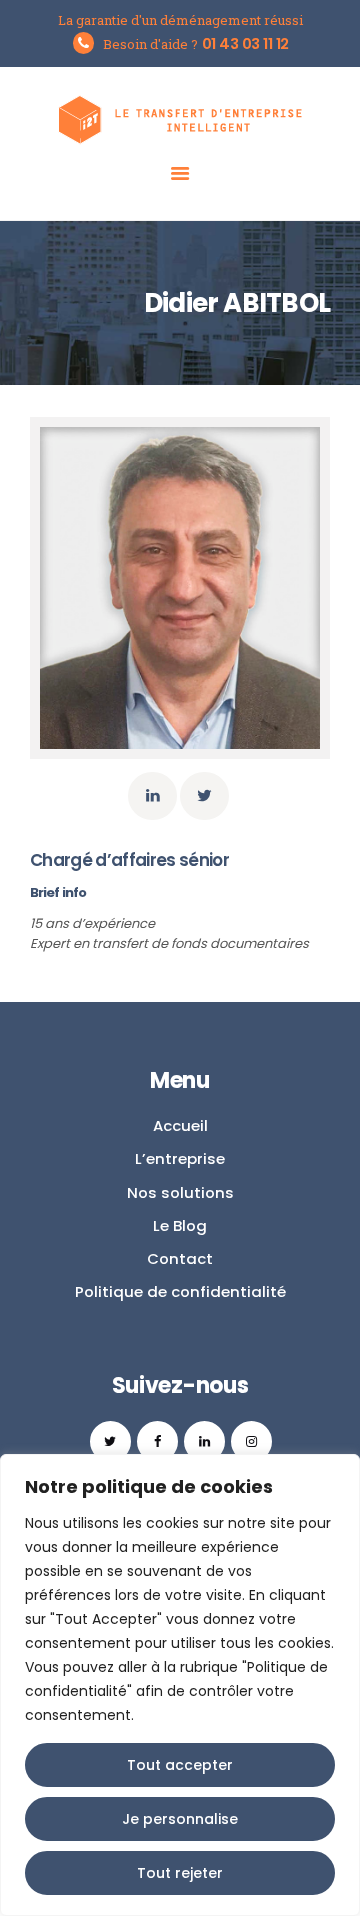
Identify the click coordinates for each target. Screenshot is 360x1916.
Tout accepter (180, 1765)
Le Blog (180, 1225)
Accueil (180, 1125)
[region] (180, 1685)
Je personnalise (180, 1819)
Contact (180, 1258)
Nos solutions (180, 1192)
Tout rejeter (180, 1873)
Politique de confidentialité (180, 1291)
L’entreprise (180, 1158)
